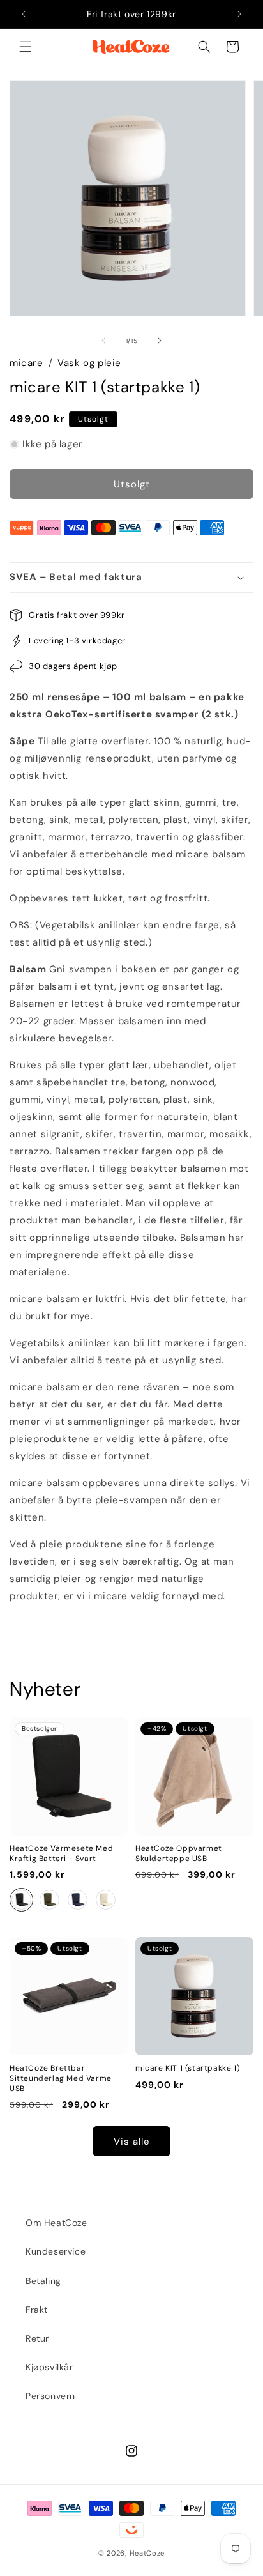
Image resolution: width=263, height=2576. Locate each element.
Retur (37, 2338)
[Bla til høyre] (160, 341)
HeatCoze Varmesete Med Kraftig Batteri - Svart (61, 1854)
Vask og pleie (89, 363)
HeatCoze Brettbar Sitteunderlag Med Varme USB (61, 2078)
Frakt (37, 2310)
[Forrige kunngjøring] (24, 14)
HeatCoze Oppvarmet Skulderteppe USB (179, 1854)
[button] (26, 47)
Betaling (43, 2281)
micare (26, 363)
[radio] (21, 1900)
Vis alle (132, 2142)
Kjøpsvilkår (49, 2367)
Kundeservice (56, 2251)
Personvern (50, 2396)
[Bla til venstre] (103, 341)
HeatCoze (147, 2553)
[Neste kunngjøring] (239, 14)
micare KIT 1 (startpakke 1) (187, 2068)
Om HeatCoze (56, 2223)
